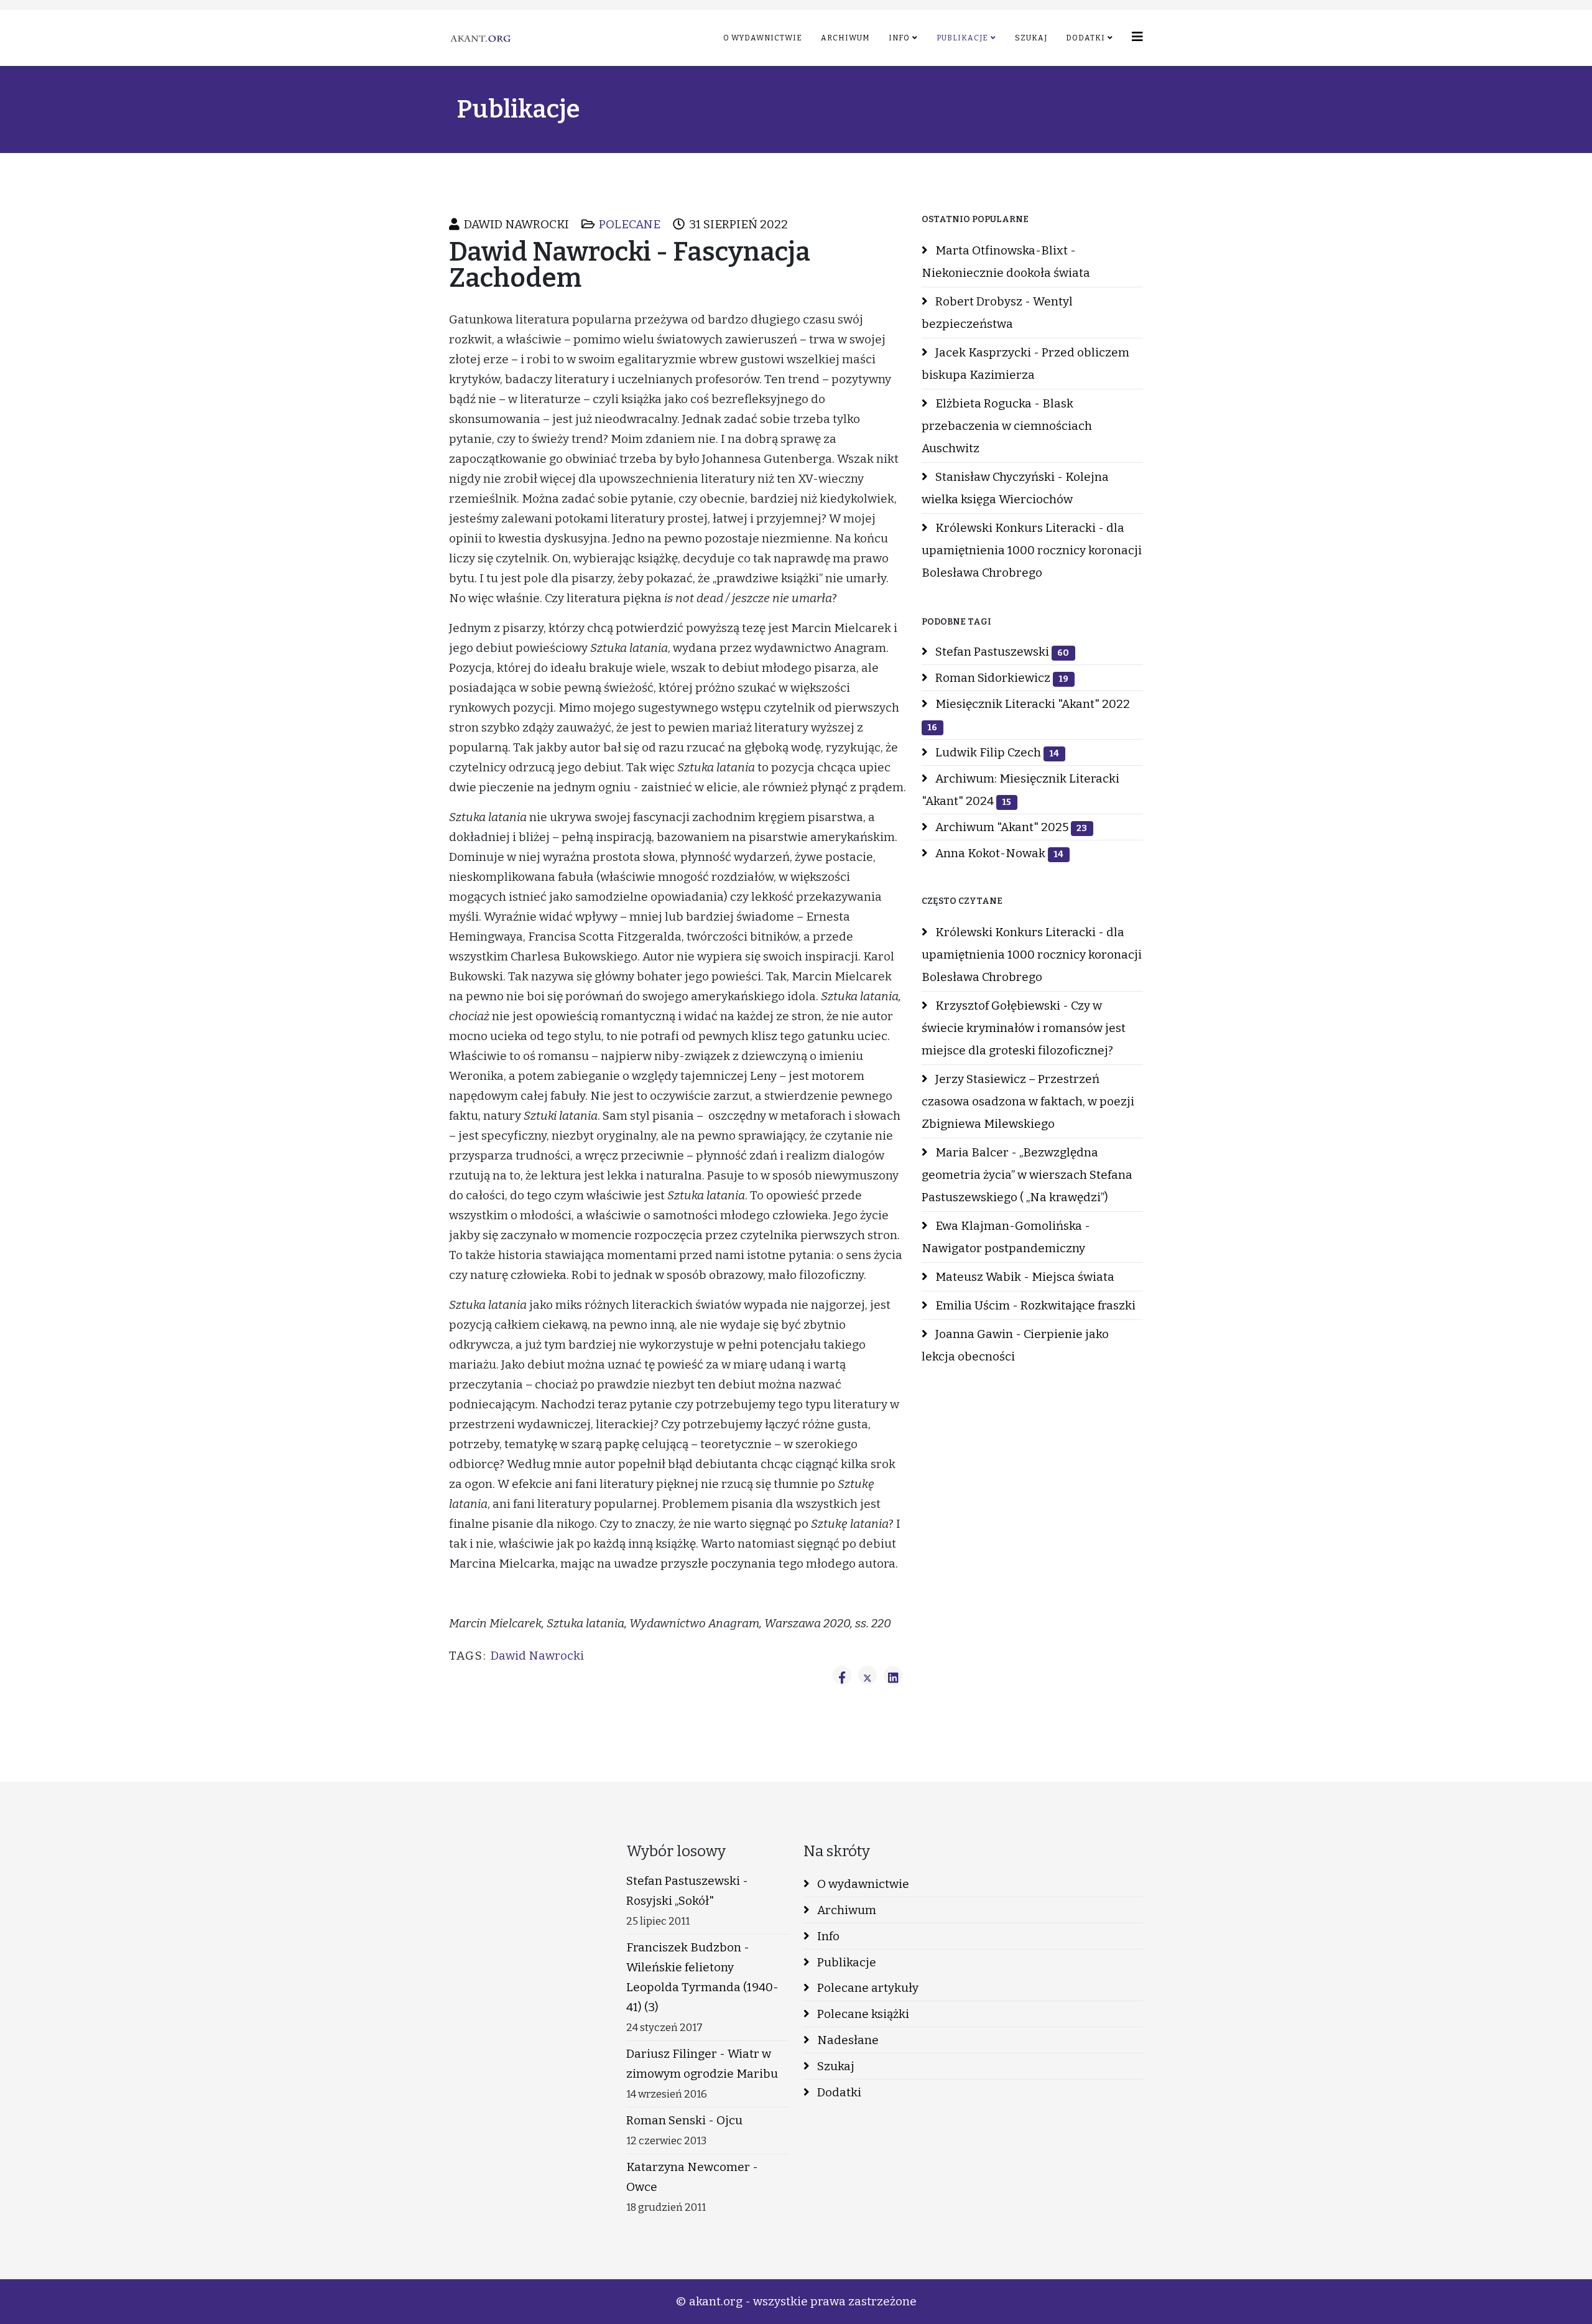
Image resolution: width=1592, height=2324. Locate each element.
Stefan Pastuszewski (1001, 652)
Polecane (630, 224)
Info (899, 38)
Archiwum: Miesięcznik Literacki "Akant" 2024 (1020, 790)
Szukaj (1031, 38)
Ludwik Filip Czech (996, 752)
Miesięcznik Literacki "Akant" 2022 (1029, 715)
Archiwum (845, 38)
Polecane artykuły (867, 1988)
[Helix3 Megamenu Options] (1137, 37)
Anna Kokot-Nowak (998, 853)
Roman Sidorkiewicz (1001, 678)
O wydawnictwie (763, 38)
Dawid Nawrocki (537, 1656)
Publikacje (962, 38)
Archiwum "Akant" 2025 (1010, 827)
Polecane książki (862, 2014)
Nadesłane (847, 2040)
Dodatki (1085, 38)
